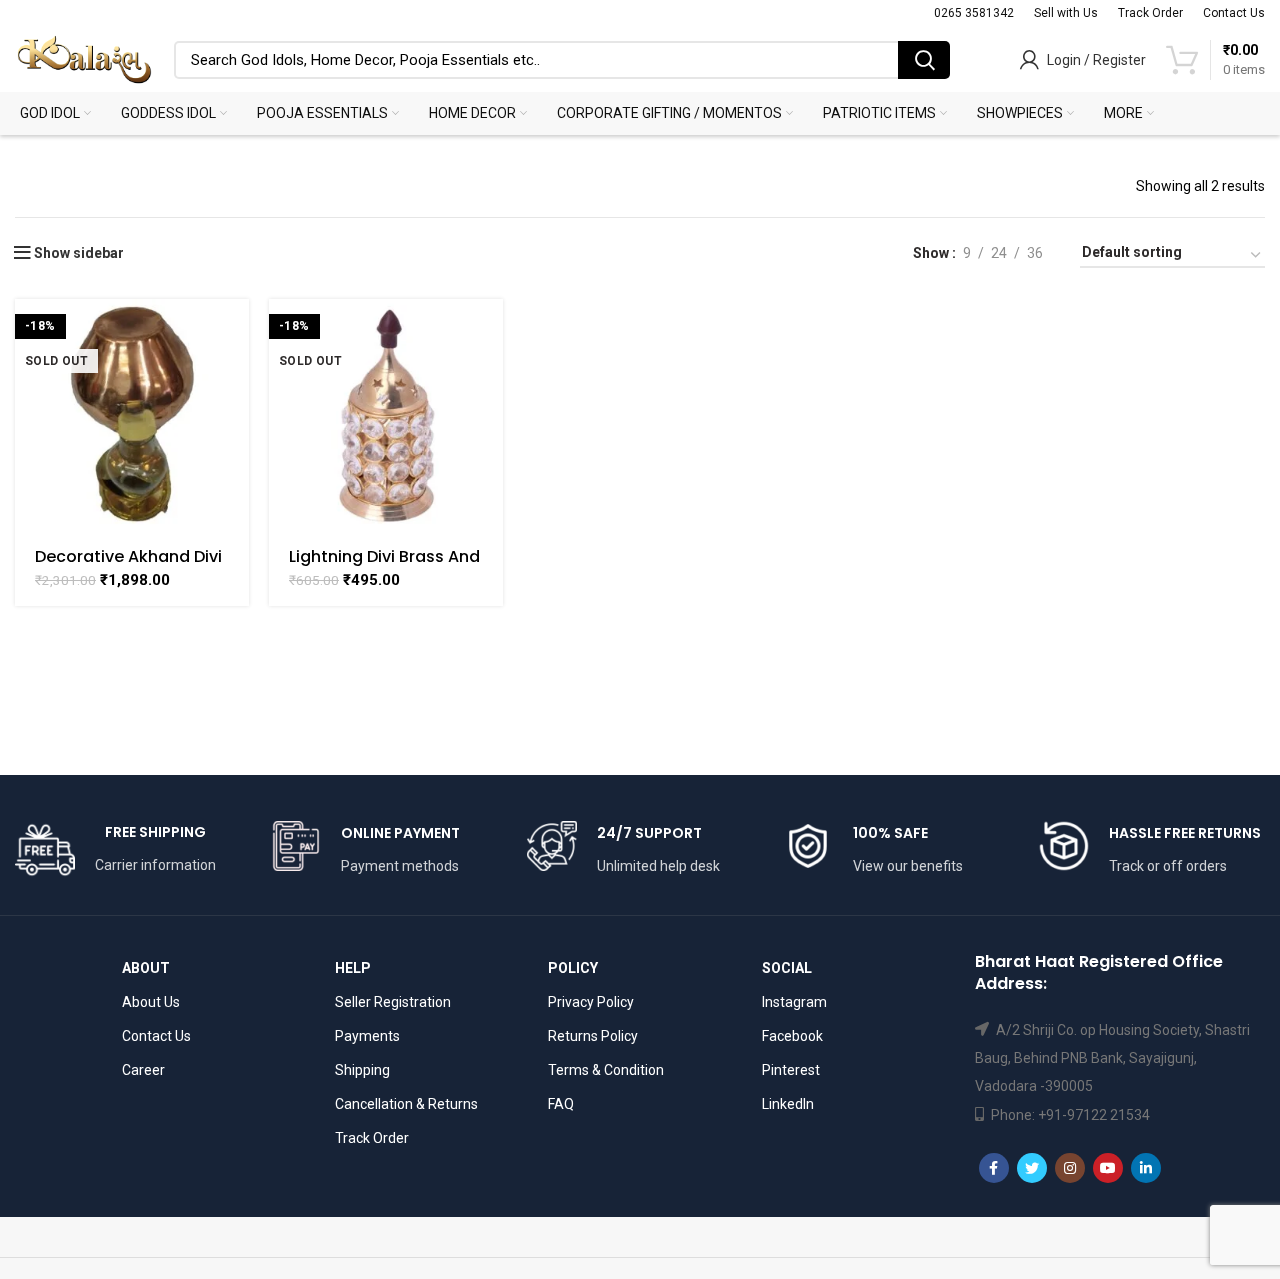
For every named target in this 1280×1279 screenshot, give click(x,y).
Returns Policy (593, 1036)
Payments (367, 1036)
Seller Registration (393, 1002)
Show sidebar (79, 253)
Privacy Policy (591, 1002)
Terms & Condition (606, 1070)
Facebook (792, 1036)
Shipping (362, 1070)
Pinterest (791, 1070)
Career (143, 1070)
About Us (151, 1002)
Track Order (372, 1138)
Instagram (794, 1002)
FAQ (561, 1104)
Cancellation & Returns (406, 1104)
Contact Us (156, 1036)
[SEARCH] (924, 60)
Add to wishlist (234, 376)
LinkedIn (788, 1104)
